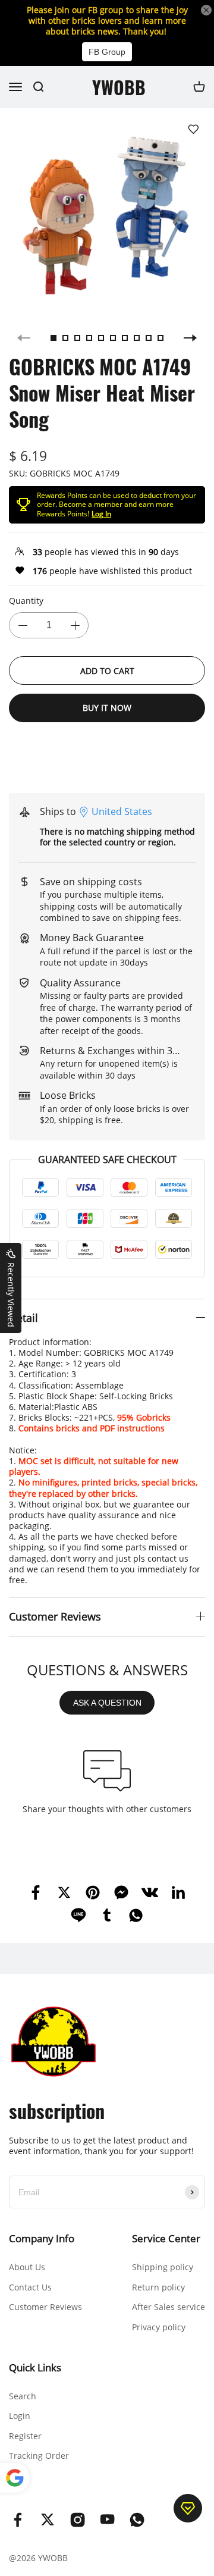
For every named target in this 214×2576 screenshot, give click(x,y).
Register (25, 2436)
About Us (27, 2267)
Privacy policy (159, 2327)
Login (20, 2416)
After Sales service (169, 2307)
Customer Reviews (45, 2307)
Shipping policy (163, 2267)
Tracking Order (39, 2456)
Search (23, 2396)
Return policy (158, 2287)
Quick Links (35, 2367)
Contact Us (30, 2287)
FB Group (107, 52)
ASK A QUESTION (107, 1703)
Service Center (166, 2238)
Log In (101, 514)
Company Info (42, 2238)
